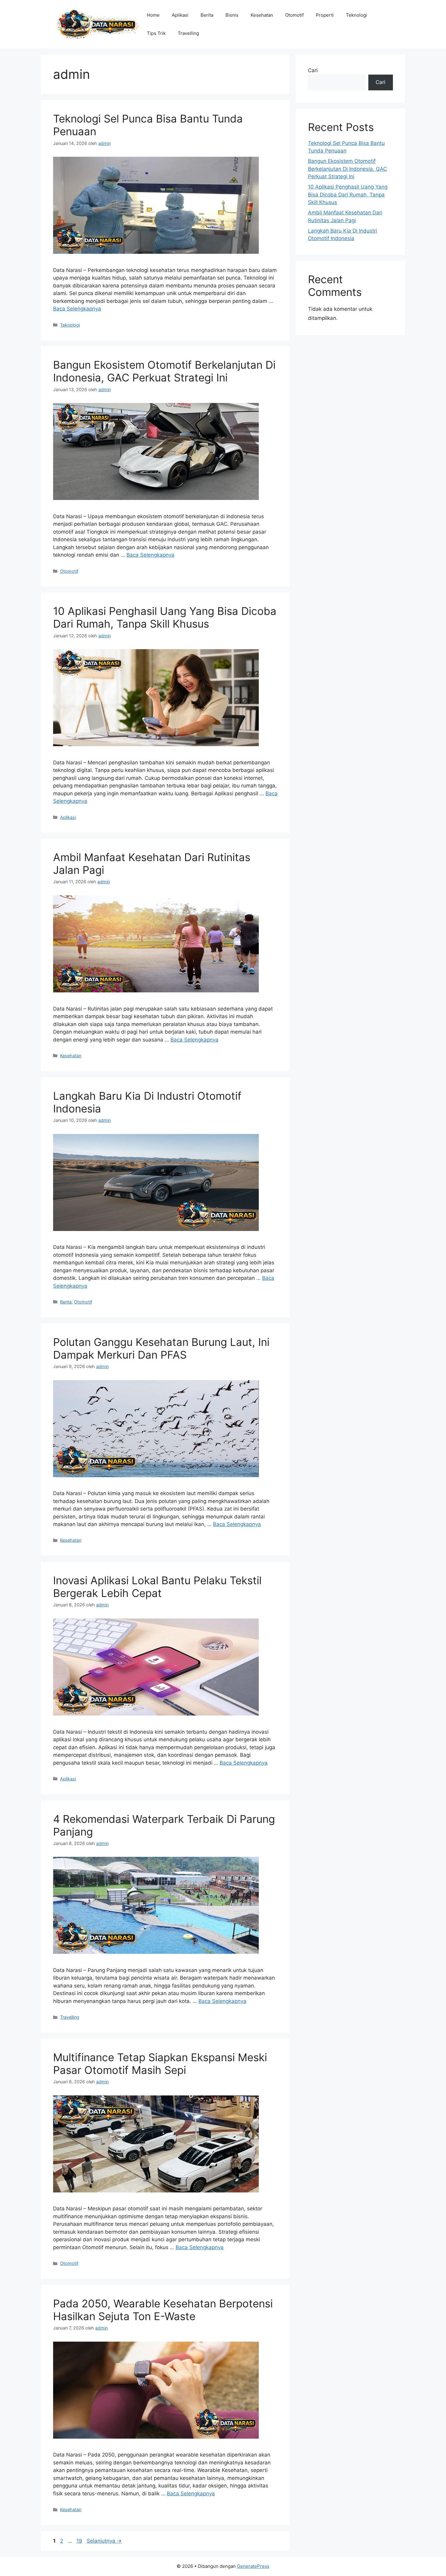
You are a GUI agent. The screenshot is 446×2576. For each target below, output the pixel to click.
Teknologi (356, 15)
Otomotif (294, 15)
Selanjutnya (104, 2541)
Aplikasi (180, 15)
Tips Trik (156, 33)
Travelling (188, 33)
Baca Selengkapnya (77, 309)
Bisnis (232, 15)
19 (80, 2541)
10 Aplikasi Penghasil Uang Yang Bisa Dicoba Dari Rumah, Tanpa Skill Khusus (165, 617)
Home (153, 15)
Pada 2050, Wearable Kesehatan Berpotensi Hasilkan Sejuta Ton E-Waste (163, 2310)
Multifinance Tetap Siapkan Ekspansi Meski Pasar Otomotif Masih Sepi (160, 2064)
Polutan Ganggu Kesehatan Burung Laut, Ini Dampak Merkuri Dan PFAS (161, 1348)
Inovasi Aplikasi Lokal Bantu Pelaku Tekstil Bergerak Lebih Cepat (157, 1587)
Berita (207, 15)
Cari (313, 70)
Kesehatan (262, 15)
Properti (325, 15)
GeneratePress (253, 2566)
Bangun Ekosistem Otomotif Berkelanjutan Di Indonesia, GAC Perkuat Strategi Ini (164, 371)
